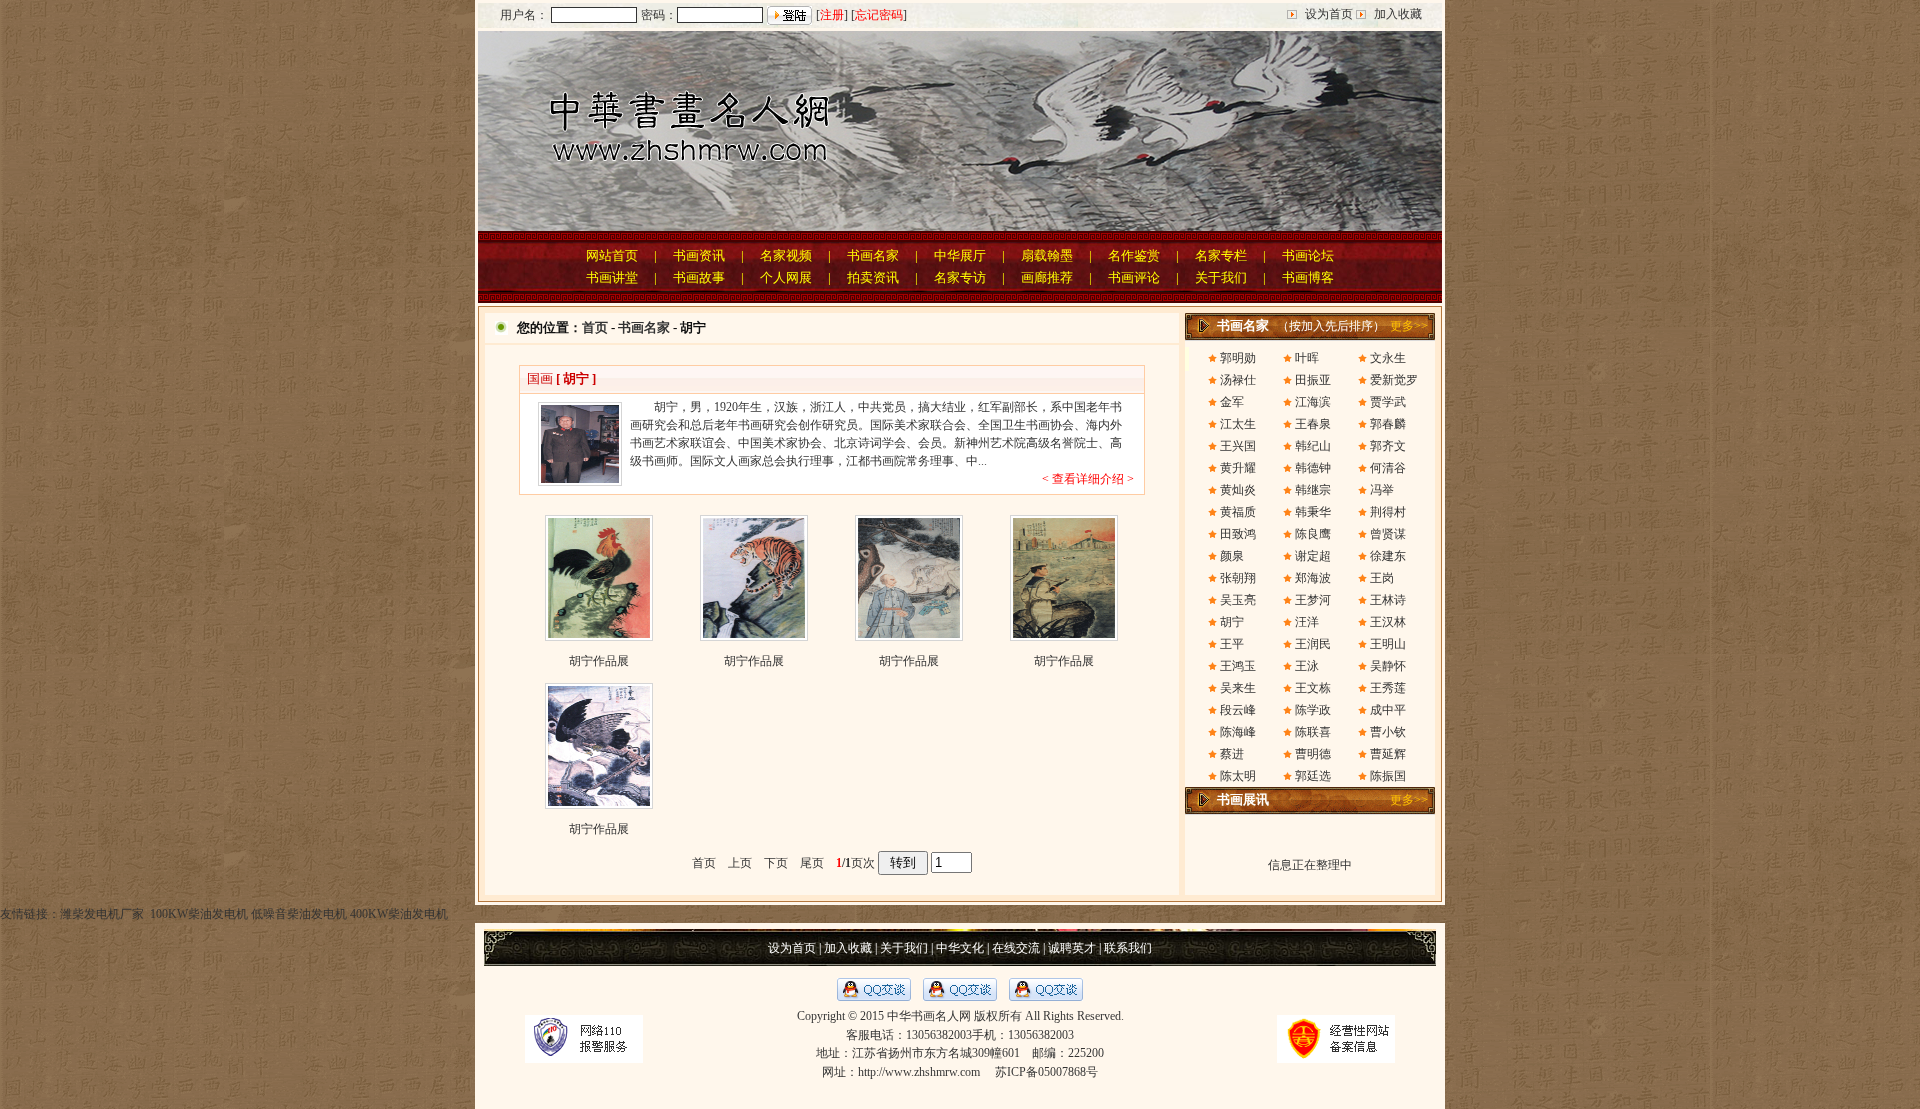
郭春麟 (1388, 424)
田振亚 (1313, 380)
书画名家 (873, 255)
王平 (1232, 644)
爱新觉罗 (1394, 380)
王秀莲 (1388, 688)
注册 (832, 15)
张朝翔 (1238, 578)
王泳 (1307, 666)
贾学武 (1388, 402)
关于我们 (1221, 277)
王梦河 (1313, 600)
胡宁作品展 (599, 661)
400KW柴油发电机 (399, 914)
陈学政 (1313, 710)
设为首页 (1329, 14)
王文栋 (1313, 688)
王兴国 (1238, 446)
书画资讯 (699, 255)
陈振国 (1388, 776)
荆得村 (1388, 512)
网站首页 (612, 255)
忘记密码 (879, 15)
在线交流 (1016, 948)
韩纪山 (1313, 446)
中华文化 (960, 948)
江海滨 (1313, 402)
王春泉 (1313, 424)
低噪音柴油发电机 (299, 914)
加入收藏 (1398, 14)
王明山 (1388, 644)
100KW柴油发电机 (197, 914)
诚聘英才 (1072, 948)
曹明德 (1313, 754)
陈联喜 (1313, 732)
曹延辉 (1388, 754)
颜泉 (1232, 556)
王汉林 (1388, 622)
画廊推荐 (1047, 277)
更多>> (1409, 326)
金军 (1232, 402)
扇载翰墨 (1047, 255)
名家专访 (960, 277)
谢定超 (1313, 556)
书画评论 (1134, 277)
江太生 (1238, 424)
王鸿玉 (1238, 666)
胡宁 (1232, 622)
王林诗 (1388, 600)
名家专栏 (1221, 255)
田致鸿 (1238, 534)
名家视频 (786, 255)
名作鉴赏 (1134, 255)
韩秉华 (1313, 512)
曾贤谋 (1388, 534)
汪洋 (1307, 622)
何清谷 (1388, 468)
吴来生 (1238, 688)
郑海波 (1313, 578)
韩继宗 (1313, 490)
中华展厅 (960, 255)
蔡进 (1232, 754)
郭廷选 (1313, 776)
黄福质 (1238, 512)
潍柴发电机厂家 (102, 914)
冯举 (1382, 490)
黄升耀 (1238, 468)
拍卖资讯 (873, 277)
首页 (595, 327)
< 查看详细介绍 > (1088, 479)
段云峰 (1238, 710)
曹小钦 (1388, 732)
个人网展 (786, 277)
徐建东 (1388, 556)
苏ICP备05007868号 (1046, 1072)
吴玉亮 (1238, 600)
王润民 (1313, 644)
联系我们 (1128, 948)
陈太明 (1238, 776)
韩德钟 (1313, 468)
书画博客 (1308, 277)
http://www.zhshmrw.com (919, 1072)
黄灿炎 (1238, 490)
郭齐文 (1388, 446)
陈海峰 (1238, 732)
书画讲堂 (612, 277)
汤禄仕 (1238, 380)
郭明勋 (1238, 358)
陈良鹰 (1313, 534)
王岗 (1382, 578)
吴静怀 (1388, 666)
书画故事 (699, 277)
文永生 (1388, 358)
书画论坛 (1308, 255)
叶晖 (1307, 358)
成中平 (1388, 710)
